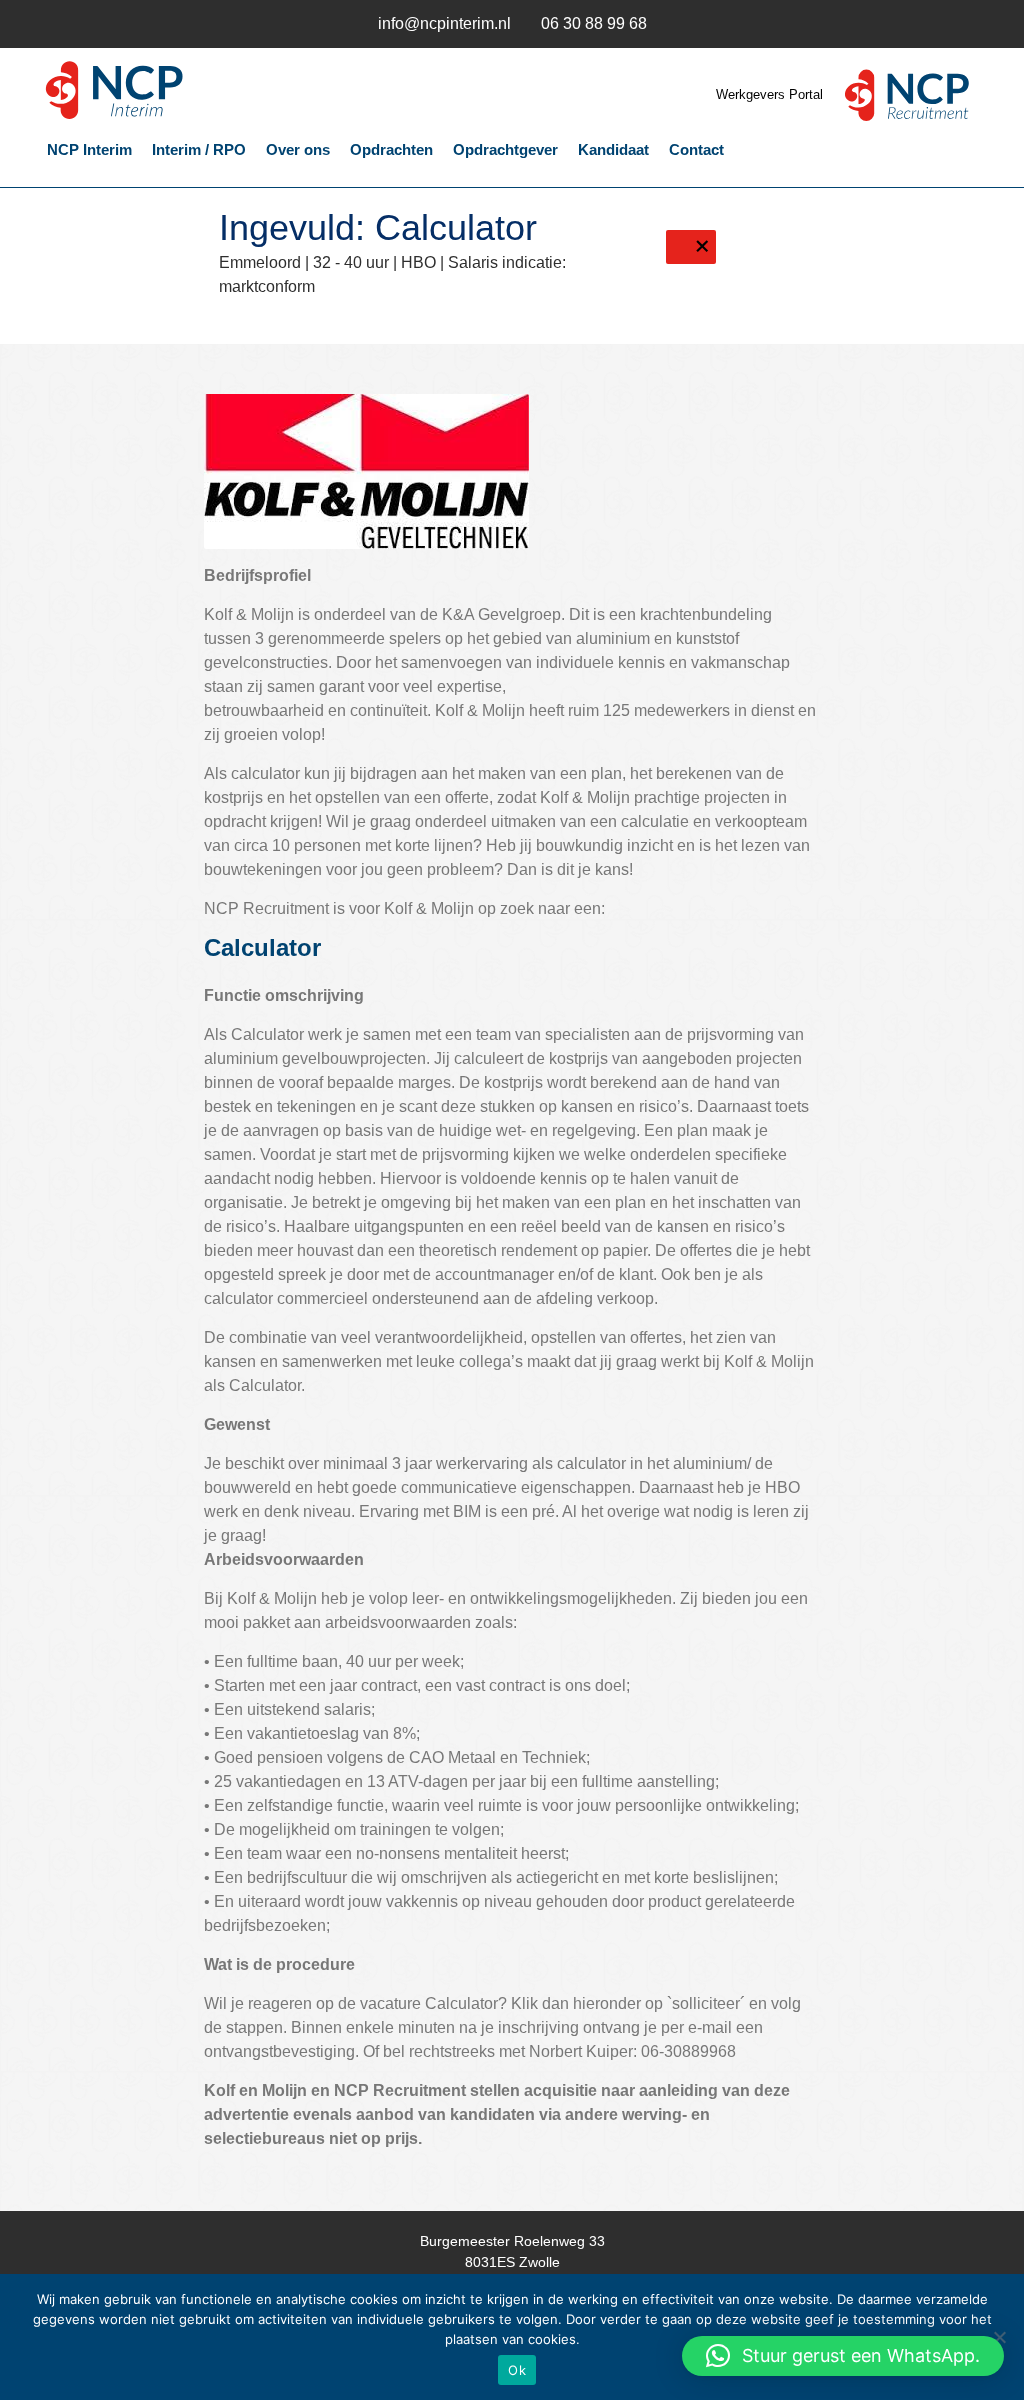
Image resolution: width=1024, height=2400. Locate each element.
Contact (696, 149)
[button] (843, 2356)
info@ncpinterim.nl (444, 23)
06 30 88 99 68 (594, 23)
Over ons (298, 149)
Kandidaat (613, 149)
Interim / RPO (199, 149)
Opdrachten (391, 149)
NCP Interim (172, 90)
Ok (517, 2370)
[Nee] (999, 2337)
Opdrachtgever (505, 149)
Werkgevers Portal (771, 94)
